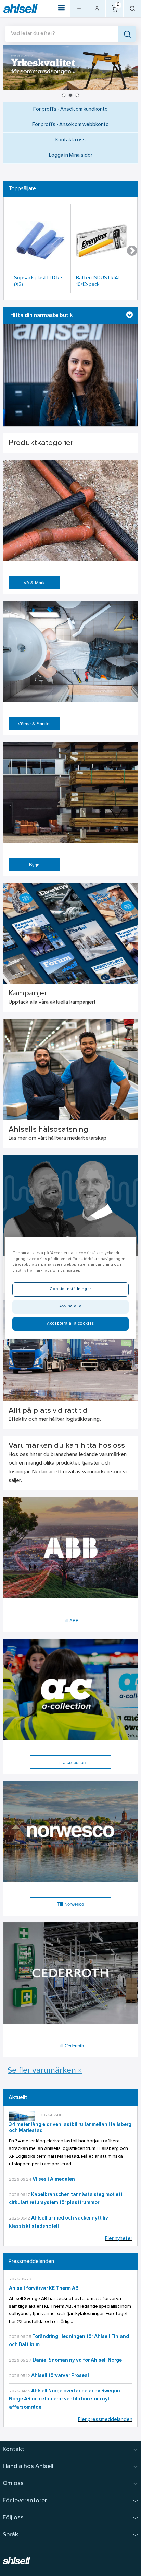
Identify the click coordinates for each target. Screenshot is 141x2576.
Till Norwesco (70, 1904)
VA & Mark (34, 583)
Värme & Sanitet (34, 724)
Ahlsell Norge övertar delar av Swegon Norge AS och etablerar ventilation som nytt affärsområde (65, 2399)
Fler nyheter (119, 2239)
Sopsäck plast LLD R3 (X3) (38, 282)
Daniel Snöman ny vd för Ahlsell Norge (77, 2360)
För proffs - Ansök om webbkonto (70, 125)
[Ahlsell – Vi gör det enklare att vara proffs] (21, 9)
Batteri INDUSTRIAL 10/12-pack (98, 282)
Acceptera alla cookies (70, 1324)
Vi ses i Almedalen (54, 2179)
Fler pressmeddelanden (105, 2420)
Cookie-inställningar (70, 1289)
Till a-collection (71, 1762)
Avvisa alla (70, 1306)
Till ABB (71, 1621)
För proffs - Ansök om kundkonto (70, 109)
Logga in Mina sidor (71, 156)
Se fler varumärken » (45, 2071)
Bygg (34, 865)
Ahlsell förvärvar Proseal (60, 2376)
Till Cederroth (71, 2046)
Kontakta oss (70, 140)
